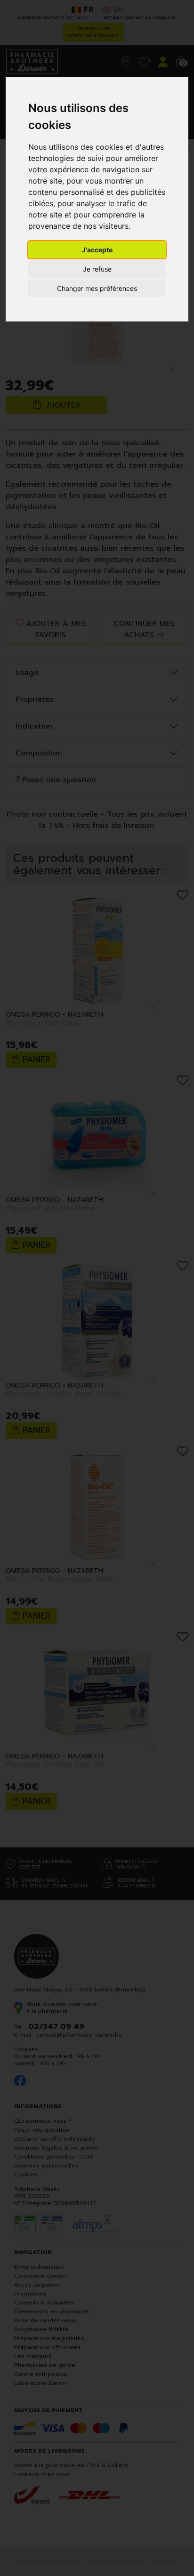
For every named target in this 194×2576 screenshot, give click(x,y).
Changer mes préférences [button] (97, 288)
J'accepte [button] (97, 250)
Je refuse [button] (97, 269)
